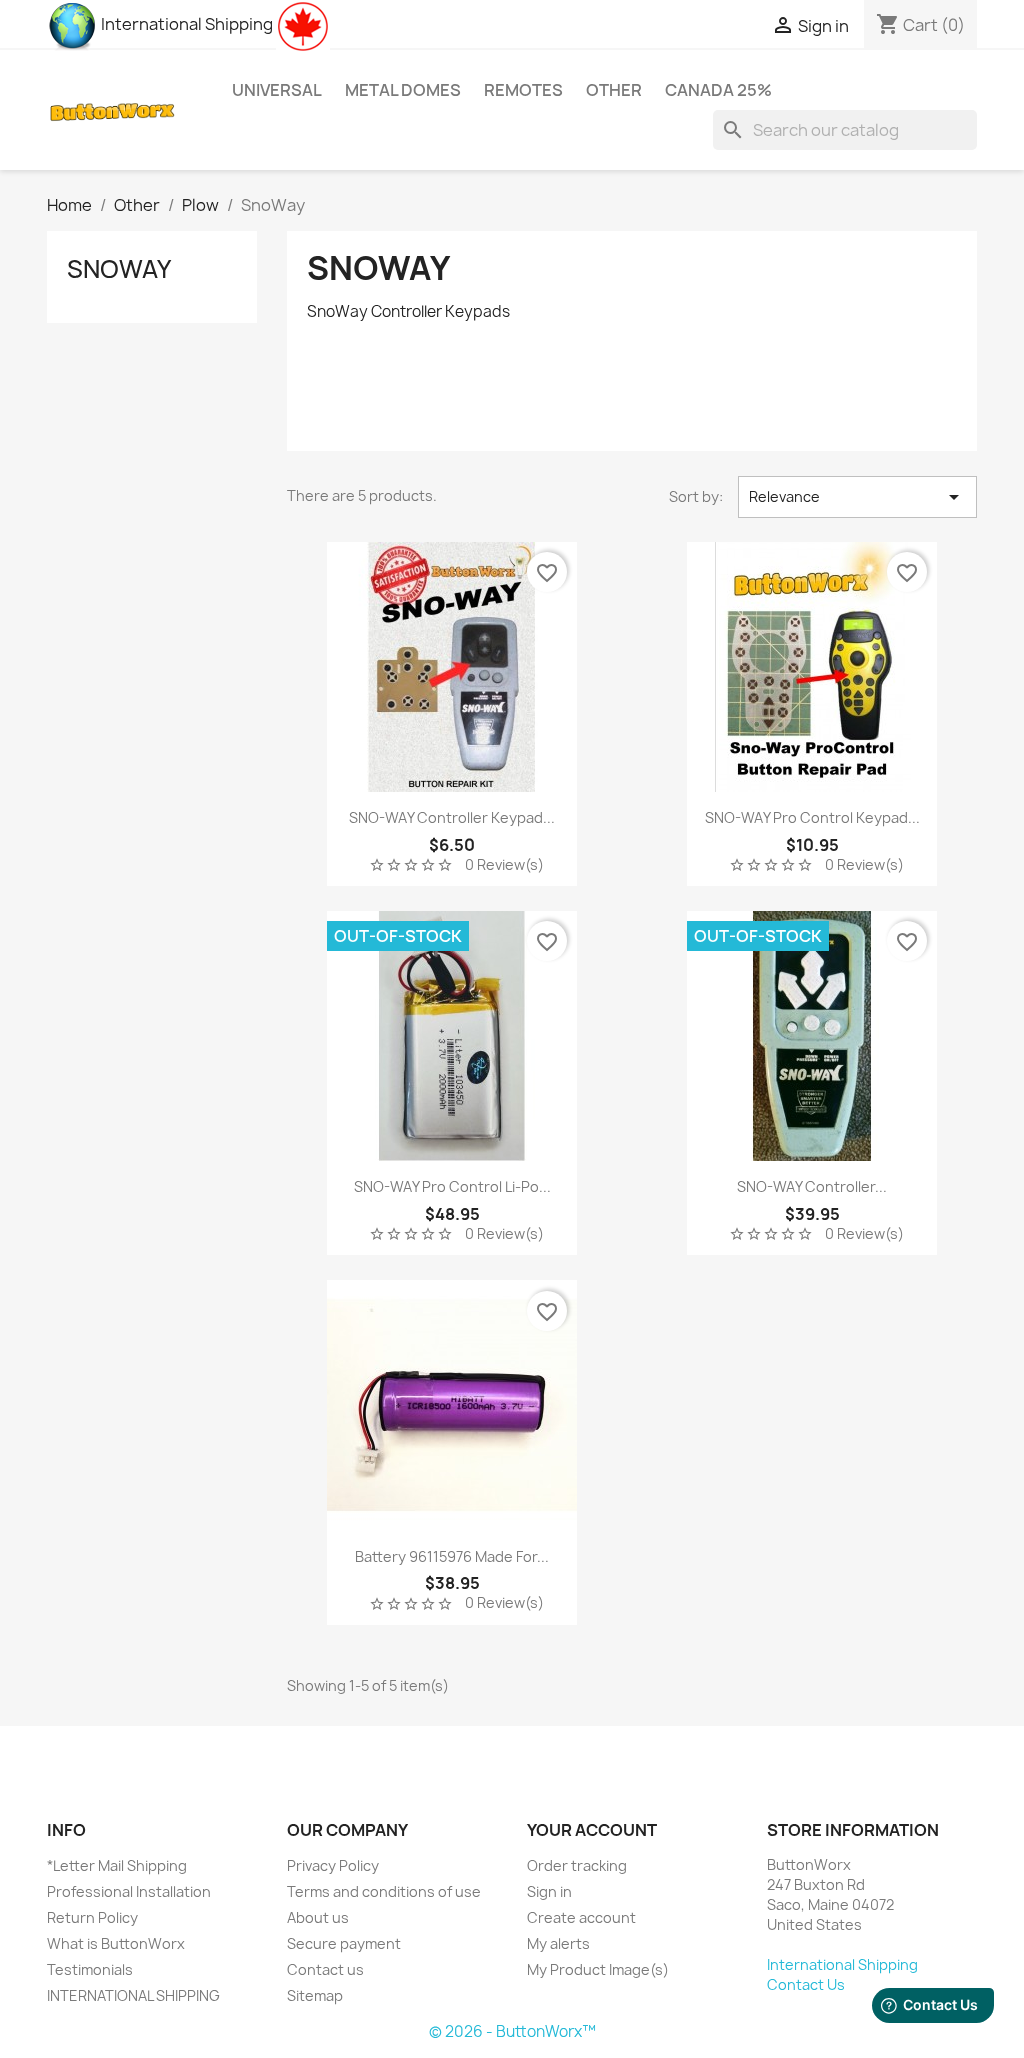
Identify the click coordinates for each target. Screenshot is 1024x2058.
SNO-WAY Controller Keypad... (452, 817)
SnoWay (119, 269)
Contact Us (806, 1984)
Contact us (325, 1969)
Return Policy (92, 1917)
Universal (277, 90)
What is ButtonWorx (116, 1943)
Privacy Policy (333, 1865)
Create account (581, 1917)
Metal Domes (403, 90)
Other (614, 90)
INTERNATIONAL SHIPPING (133, 1995)
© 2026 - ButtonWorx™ (512, 2031)
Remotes (523, 90)
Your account (592, 1830)
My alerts (558, 1943)
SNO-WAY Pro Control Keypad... (812, 817)
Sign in (549, 1891)
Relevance (857, 497)
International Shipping (185, 24)
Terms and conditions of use (384, 1891)
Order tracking (577, 1865)
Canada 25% (718, 90)
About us (318, 1917)
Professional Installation (129, 1891)
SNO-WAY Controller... (812, 1186)
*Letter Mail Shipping (117, 1865)
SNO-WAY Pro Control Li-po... (452, 1186)
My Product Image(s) (598, 1969)
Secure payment (344, 1943)
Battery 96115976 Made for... (452, 1556)
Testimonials (90, 1969)
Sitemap (315, 1995)
